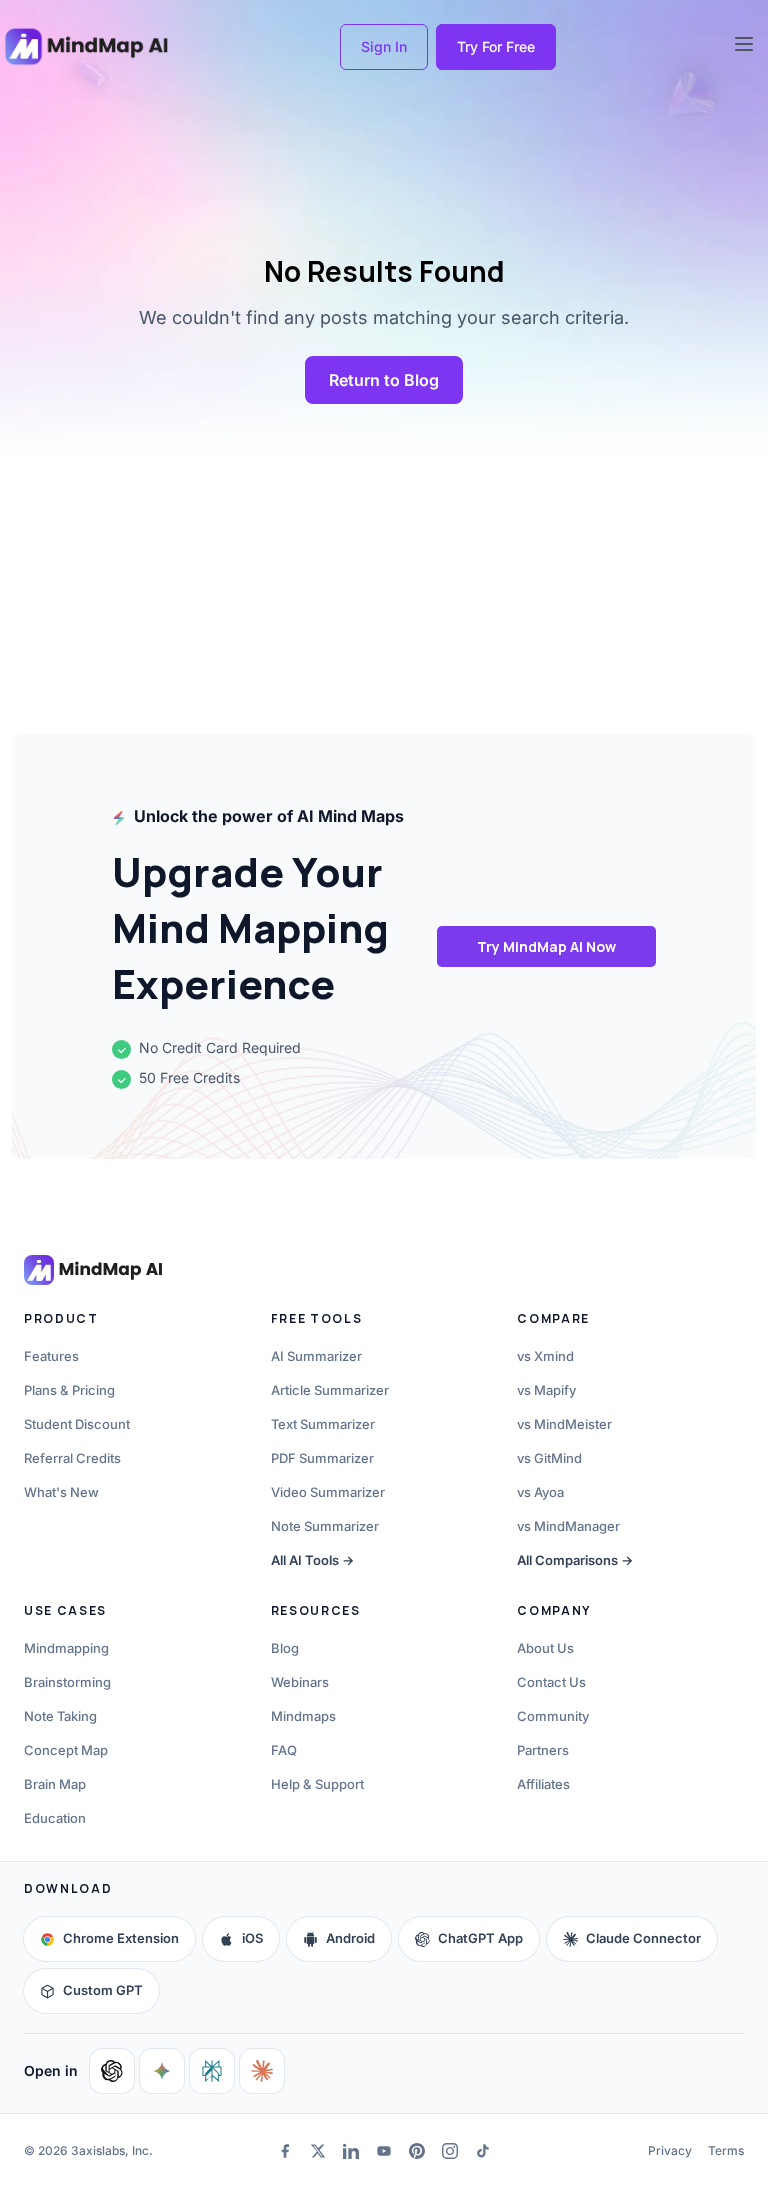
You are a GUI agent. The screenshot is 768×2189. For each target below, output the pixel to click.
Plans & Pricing (69, 1390)
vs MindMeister (564, 1424)
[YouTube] (383, 2151)
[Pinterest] (417, 2151)
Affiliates (543, 1784)
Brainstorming (67, 1682)
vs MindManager (568, 1526)
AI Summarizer (316, 1356)
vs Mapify (546, 1390)
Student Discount (77, 1424)
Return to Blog (384, 380)
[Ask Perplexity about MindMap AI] (212, 2071)
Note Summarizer (325, 1526)
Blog (285, 1648)
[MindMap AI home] (93, 1270)
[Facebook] (284, 2151)
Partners (543, 1750)
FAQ (284, 1750)
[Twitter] (317, 2151)
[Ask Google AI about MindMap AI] (162, 2071)
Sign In (384, 46)
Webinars (300, 1682)
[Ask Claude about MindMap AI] (262, 2071)
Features (51, 1356)
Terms (726, 2150)
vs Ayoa (540, 1492)
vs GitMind (549, 1458)
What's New (61, 1492)
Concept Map (66, 1750)
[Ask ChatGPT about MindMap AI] (112, 2071)
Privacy (670, 2150)
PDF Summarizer (322, 1458)
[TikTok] (483, 2151)
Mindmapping (66, 1648)
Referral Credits (72, 1458)
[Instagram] (450, 2151)
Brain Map (55, 1784)
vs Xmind (545, 1356)
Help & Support (317, 1784)
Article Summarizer (330, 1390)
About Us (545, 1648)
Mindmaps (303, 1716)
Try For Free (496, 46)
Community (553, 1716)
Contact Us (551, 1682)
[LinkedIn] (350, 2151)
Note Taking (60, 1716)
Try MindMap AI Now (546, 946)
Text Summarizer (323, 1424)
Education (55, 1818)
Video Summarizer (328, 1492)
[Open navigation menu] (744, 44)
